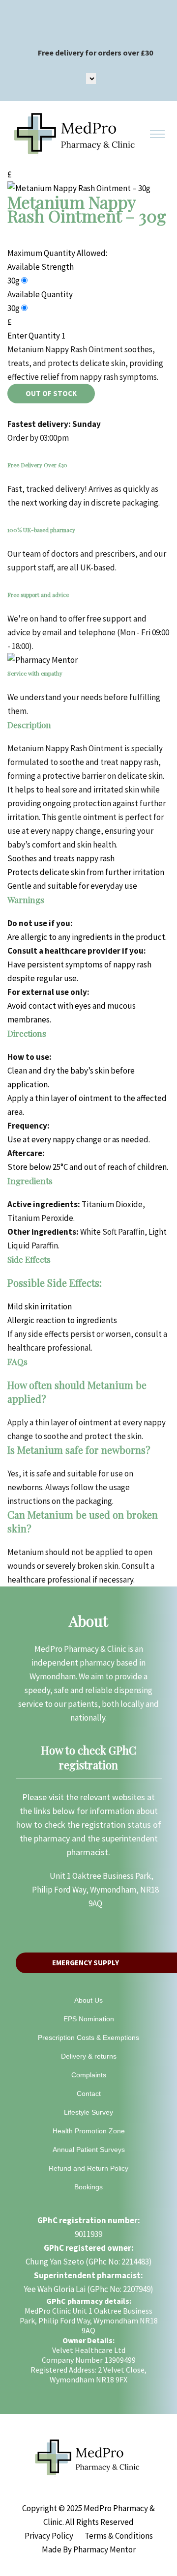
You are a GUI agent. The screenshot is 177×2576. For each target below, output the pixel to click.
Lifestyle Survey (88, 2112)
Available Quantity (40, 294)
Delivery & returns (89, 2056)
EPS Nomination (89, 2019)
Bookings (88, 2187)
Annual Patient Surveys (89, 2150)
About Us (88, 2000)
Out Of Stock (51, 393)
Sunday (87, 424)
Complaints (89, 2075)
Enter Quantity (34, 336)
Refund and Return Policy (88, 2168)
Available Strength (41, 267)
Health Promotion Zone (89, 2131)
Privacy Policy (49, 2536)
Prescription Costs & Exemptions (88, 2038)
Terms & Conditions (119, 2536)
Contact (89, 2094)
